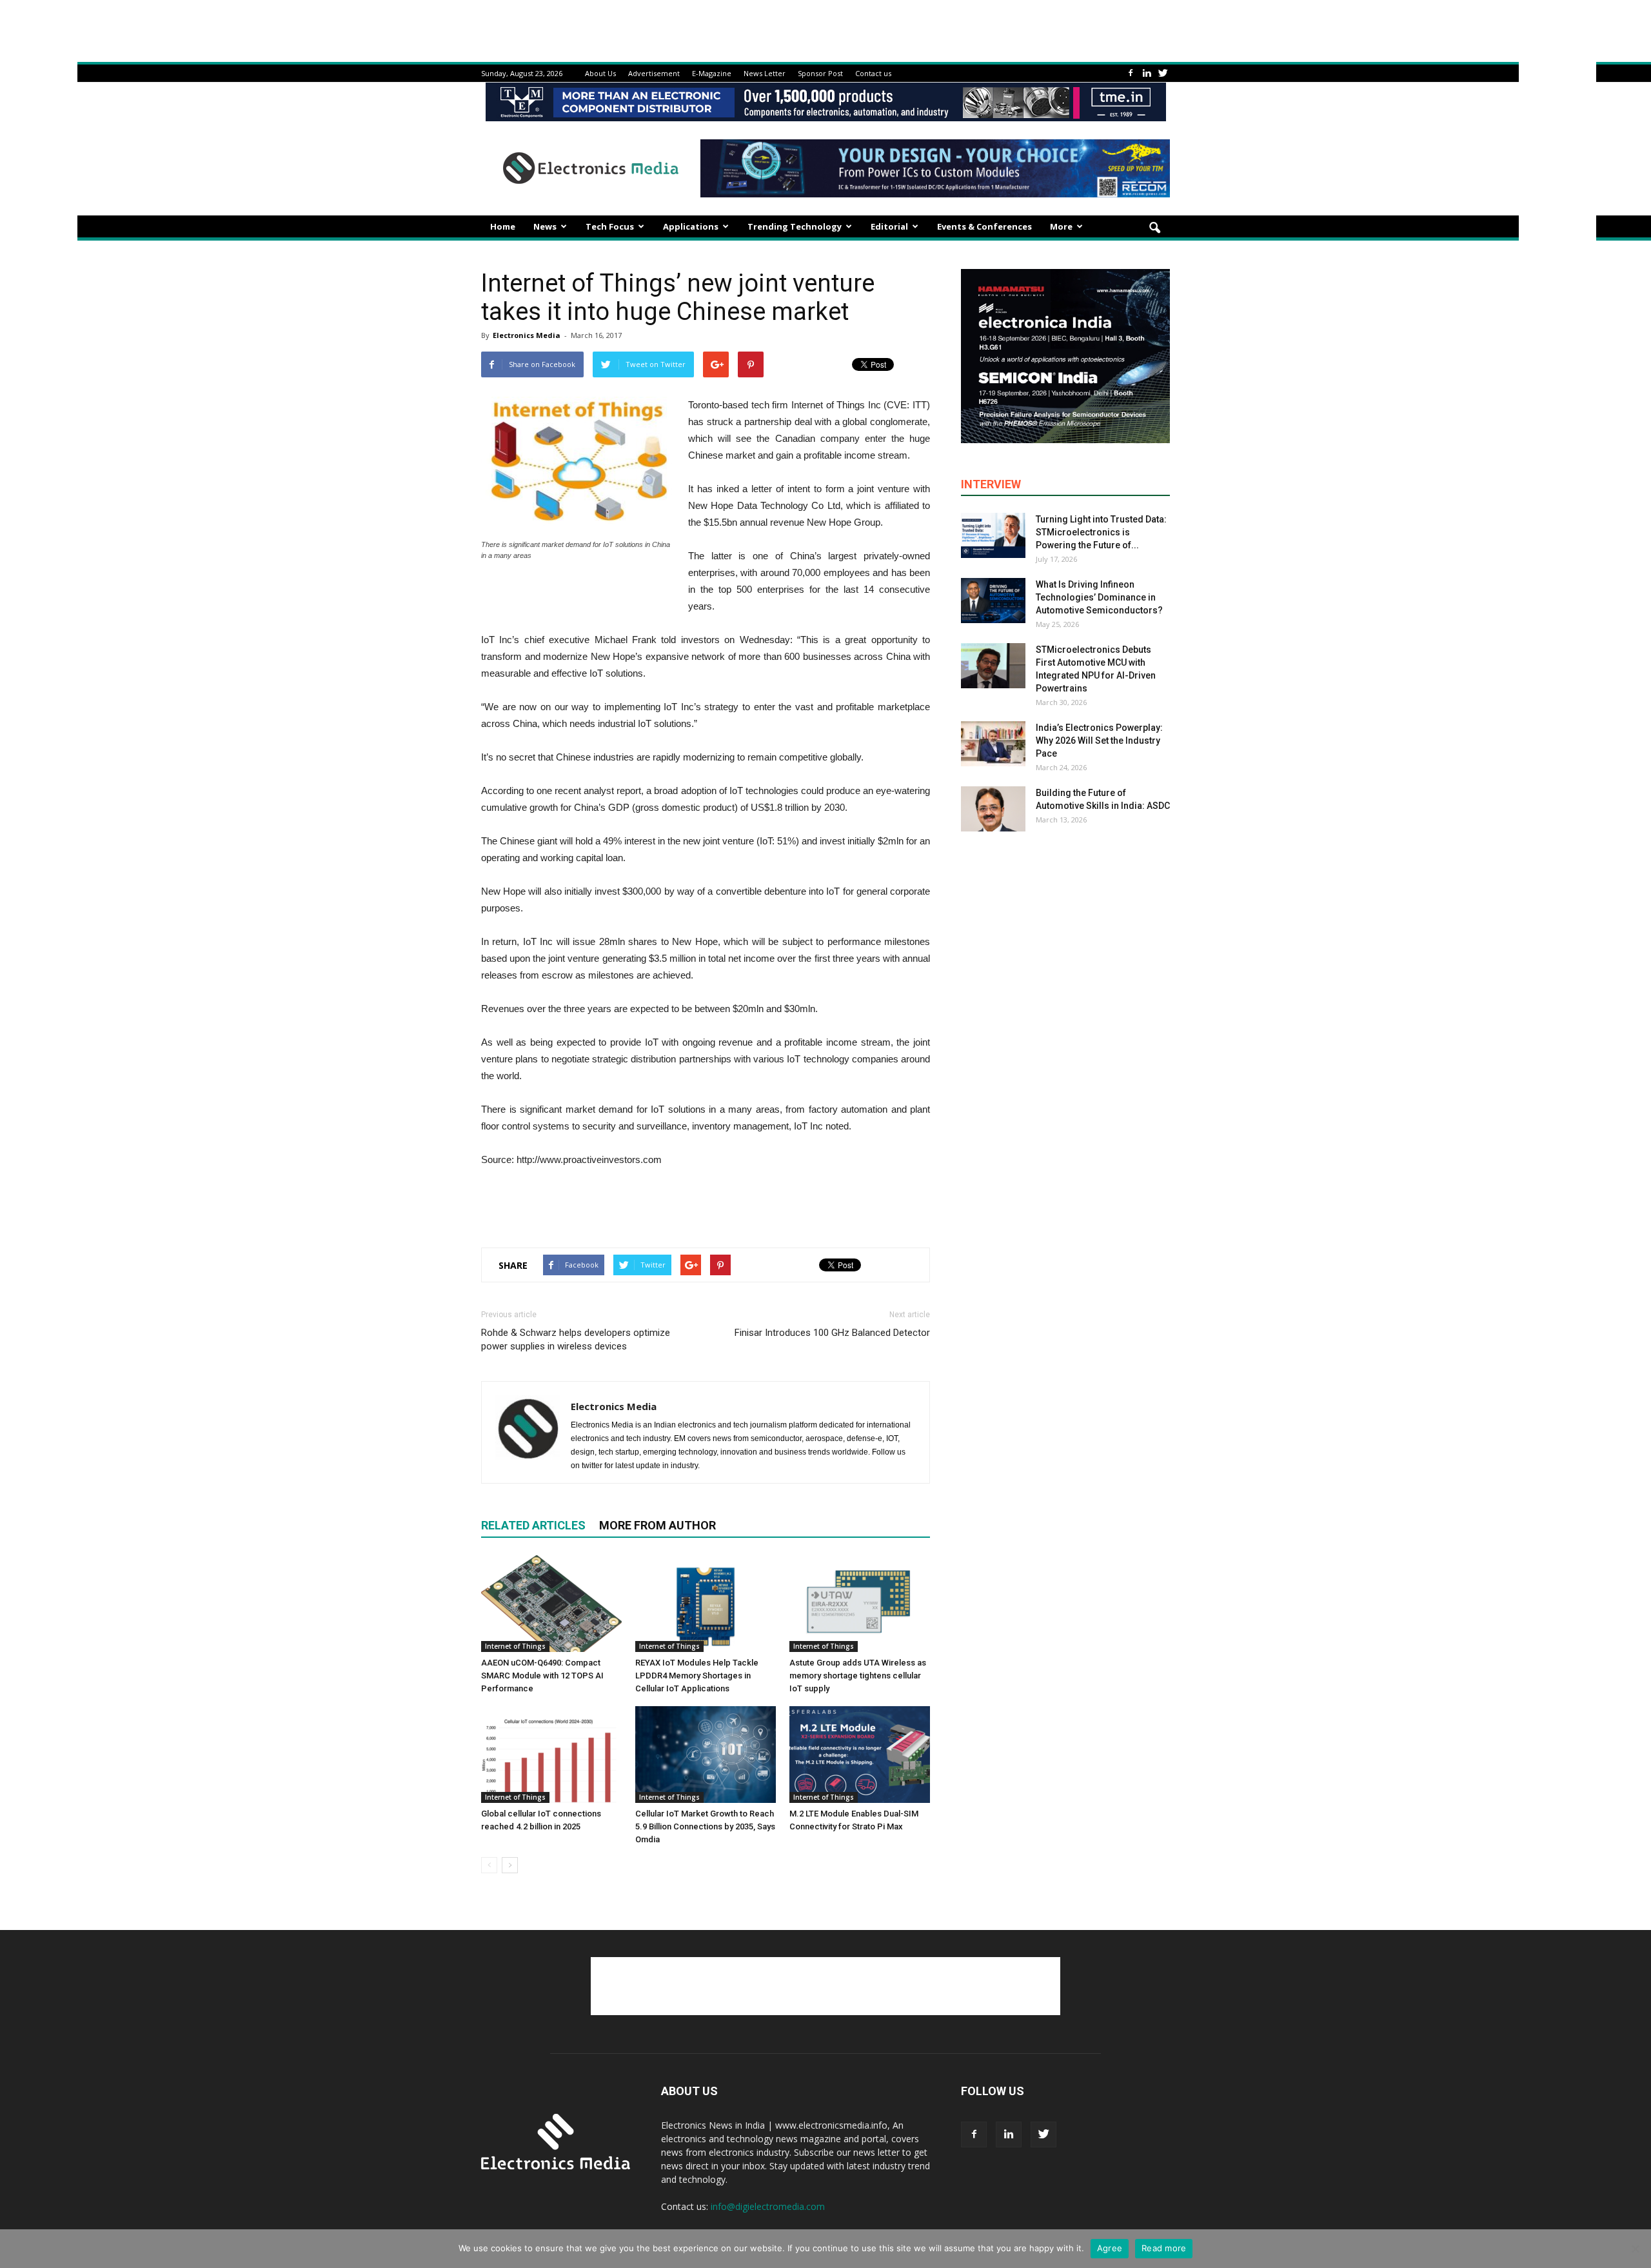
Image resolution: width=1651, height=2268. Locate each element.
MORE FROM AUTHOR (657, 1525)
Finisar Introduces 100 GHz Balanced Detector (832, 1333)
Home (503, 226)
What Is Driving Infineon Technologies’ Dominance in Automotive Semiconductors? (1099, 597)
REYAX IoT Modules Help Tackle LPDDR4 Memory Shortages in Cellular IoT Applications (697, 1676)
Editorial (889, 226)
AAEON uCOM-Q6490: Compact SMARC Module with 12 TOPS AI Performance (542, 1676)
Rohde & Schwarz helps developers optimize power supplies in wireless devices (576, 1339)
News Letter (765, 73)
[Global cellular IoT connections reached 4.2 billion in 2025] (551, 1755)
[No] (1635, 2249)
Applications (691, 226)
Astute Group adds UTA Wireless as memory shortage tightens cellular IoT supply (858, 1676)
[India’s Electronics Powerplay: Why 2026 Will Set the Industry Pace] (993, 744)
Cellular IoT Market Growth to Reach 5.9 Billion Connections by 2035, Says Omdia (705, 1826)
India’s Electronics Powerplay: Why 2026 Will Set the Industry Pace (1099, 741)
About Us (600, 73)
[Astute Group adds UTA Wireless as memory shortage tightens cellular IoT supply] (860, 1604)
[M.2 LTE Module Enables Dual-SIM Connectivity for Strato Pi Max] (860, 1755)
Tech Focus (610, 226)
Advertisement (654, 73)
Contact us (873, 73)
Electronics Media (527, 335)
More (1061, 226)
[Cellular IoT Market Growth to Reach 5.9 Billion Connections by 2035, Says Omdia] (706, 1755)
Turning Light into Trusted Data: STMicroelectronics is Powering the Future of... (1101, 532)
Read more (1164, 2248)
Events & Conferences (984, 226)
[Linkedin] (1147, 73)
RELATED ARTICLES (533, 1525)
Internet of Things (515, 1646)
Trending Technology (795, 226)
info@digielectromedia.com (768, 2206)
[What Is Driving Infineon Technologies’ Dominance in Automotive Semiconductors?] (993, 601)
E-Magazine (712, 73)
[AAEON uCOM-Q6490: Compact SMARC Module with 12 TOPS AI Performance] (551, 1604)
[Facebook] (1131, 73)
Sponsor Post (820, 73)
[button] (1154, 228)
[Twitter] (1163, 73)
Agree (1110, 2248)
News (545, 226)
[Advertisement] (706, 1204)
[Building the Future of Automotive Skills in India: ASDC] (993, 809)
